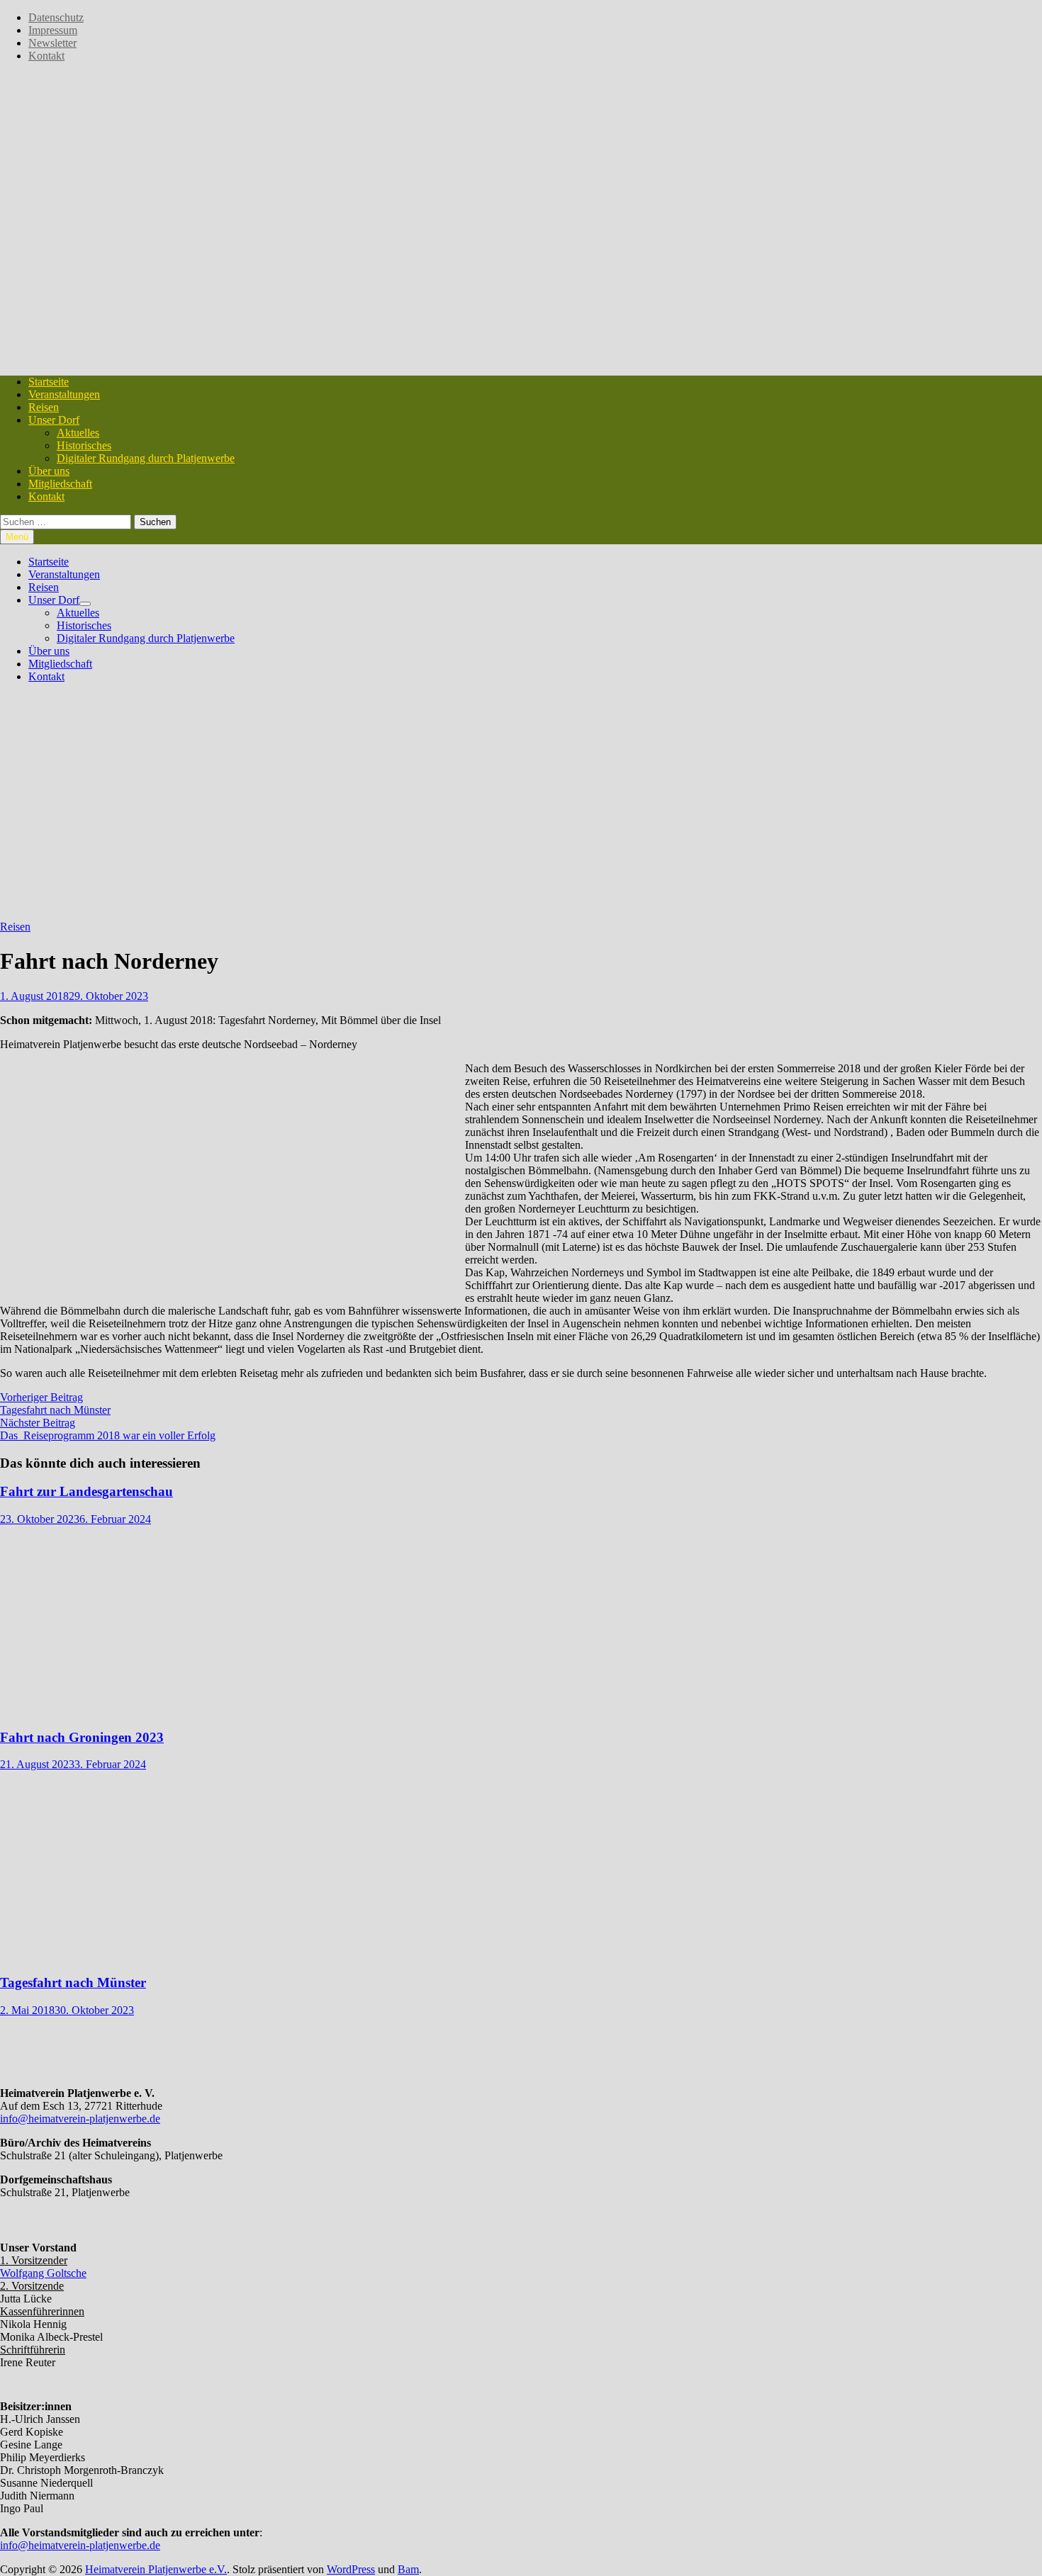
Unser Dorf (54, 420)
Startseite (49, 382)
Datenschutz (56, 17)
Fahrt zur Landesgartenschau (86, 1491)
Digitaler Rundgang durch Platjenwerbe (146, 458)
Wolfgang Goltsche (43, 2273)
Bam (408, 2569)
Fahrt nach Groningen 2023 (82, 1737)
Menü (17, 537)
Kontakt (46, 56)
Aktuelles (78, 433)
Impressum (53, 30)
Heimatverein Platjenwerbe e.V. (156, 2569)
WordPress (351, 2569)
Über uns (49, 471)
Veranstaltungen (64, 394)
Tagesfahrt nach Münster (73, 1982)
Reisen (44, 407)
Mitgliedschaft (60, 484)
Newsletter (52, 43)
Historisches (84, 445)
